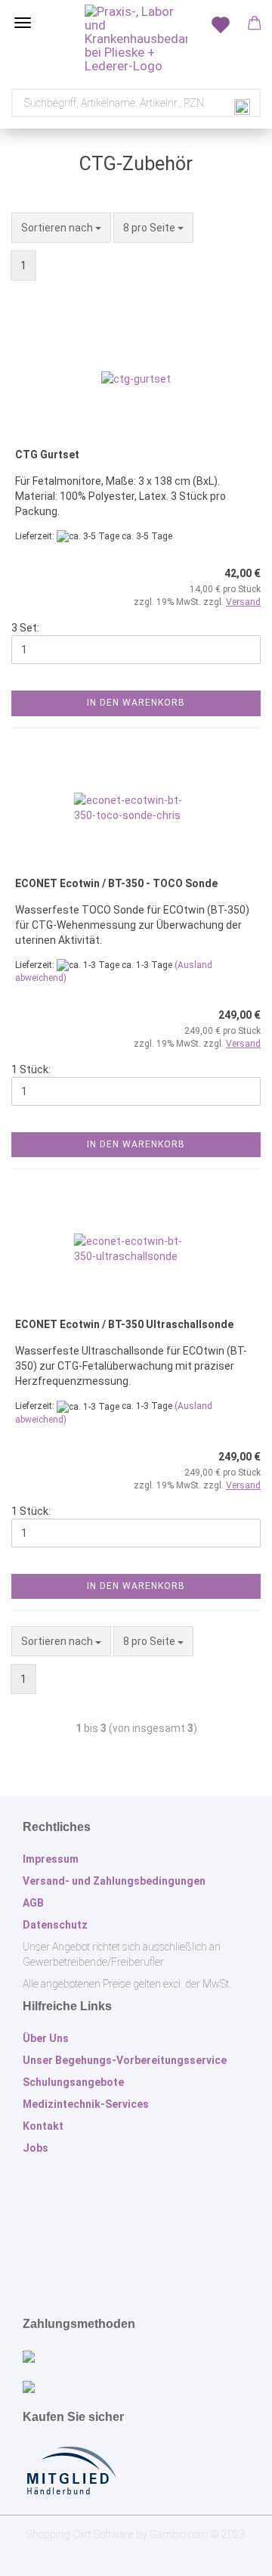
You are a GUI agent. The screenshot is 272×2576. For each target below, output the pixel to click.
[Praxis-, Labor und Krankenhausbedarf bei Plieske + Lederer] (136, 39)
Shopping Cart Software (80, 2534)
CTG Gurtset (47, 455)
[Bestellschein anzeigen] (218, 23)
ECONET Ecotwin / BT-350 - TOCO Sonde (116, 883)
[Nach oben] (230, 2553)
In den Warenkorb (136, 703)
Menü (23, 23)
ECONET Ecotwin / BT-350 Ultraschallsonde (124, 1324)
